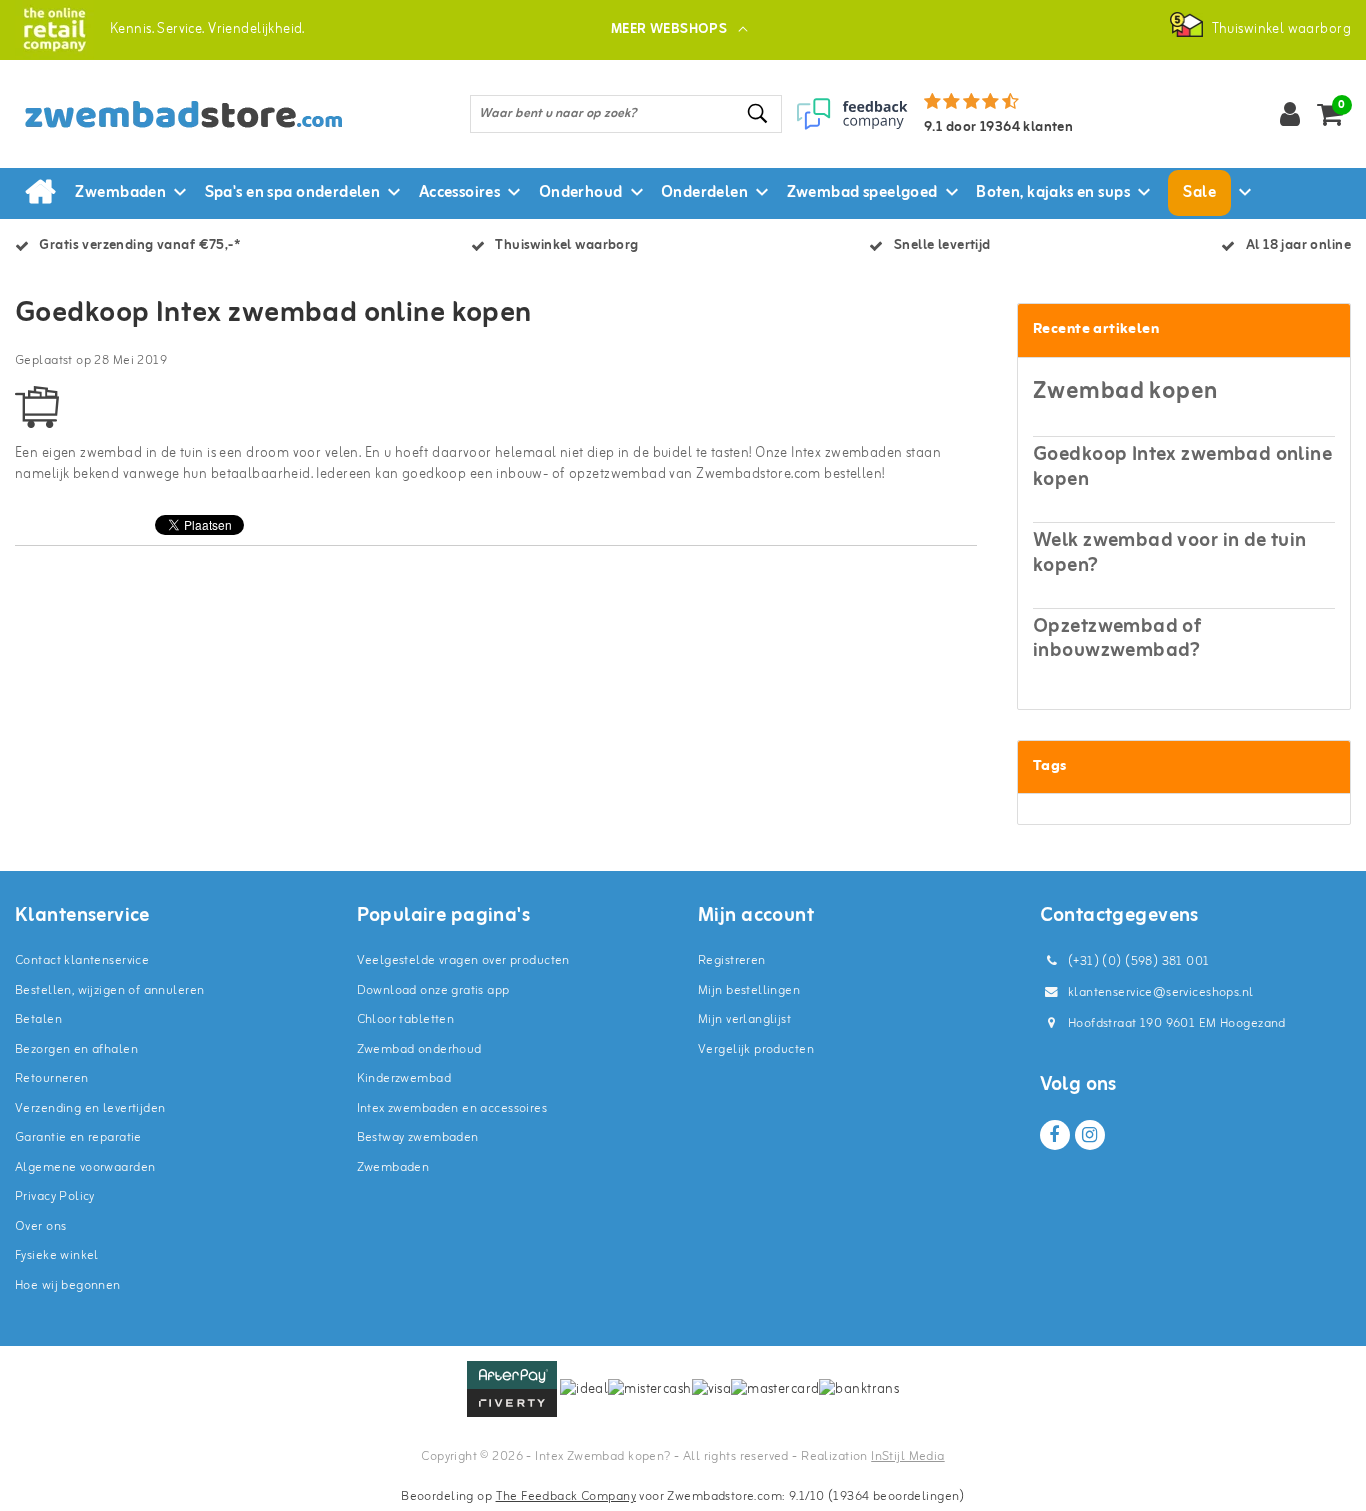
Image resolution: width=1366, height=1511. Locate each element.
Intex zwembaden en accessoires (452, 1108)
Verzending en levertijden (90, 1108)
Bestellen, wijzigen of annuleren (109, 990)
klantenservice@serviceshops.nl (1161, 992)
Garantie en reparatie (78, 1137)
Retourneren (52, 1078)
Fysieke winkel (57, 1255)
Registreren (732, 960)
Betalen (38, 1019)
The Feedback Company (566, 1496)
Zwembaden (393, 1167)
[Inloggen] (1290, 114)
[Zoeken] (758, 113)
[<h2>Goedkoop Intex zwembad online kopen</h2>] (37, 415)
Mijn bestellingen (749, 990)
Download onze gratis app (433, 990)
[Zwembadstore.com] (54, 29)
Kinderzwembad (404, 1078)
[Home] (40, 193)
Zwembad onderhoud (419, 1049)
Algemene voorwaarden (85, 1167)
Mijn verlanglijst (744, 1019)
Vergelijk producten (756, 1049)
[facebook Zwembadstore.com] (1055, 1135)
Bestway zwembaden (418, 1137)
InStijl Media (907, 1456)
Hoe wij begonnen (68, 1285)
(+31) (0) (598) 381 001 (1137, 961)
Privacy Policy (55, 1196)
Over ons (40, 1226)
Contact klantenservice (82, 960)
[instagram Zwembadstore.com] (1090, 1135)
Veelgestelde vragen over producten (463, 960)
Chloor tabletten (406, 1019)
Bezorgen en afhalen (76, 1049)
